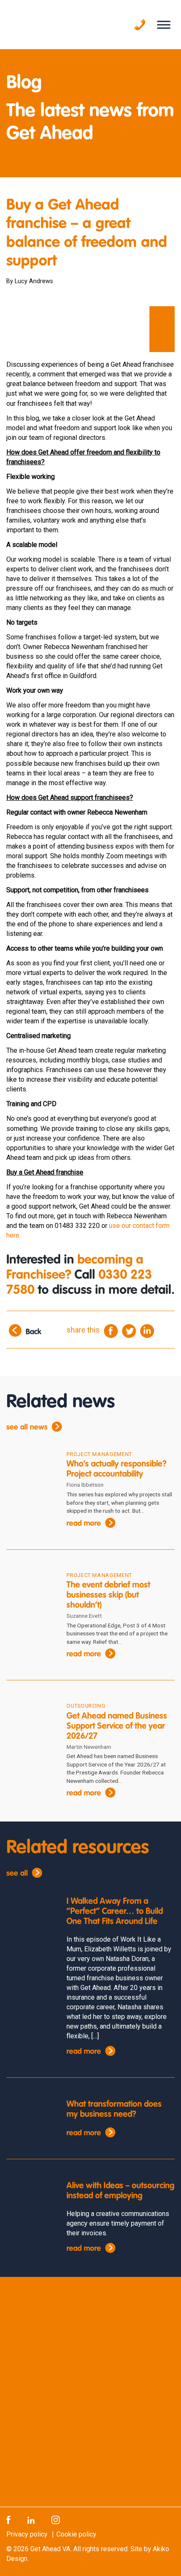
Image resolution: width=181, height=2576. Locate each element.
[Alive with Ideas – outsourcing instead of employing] (30, 2201)
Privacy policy (27, 2534)
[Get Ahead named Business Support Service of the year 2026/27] (30, 1722)
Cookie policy (76, 2534)
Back (33, 1332)
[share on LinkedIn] (147, 1330)
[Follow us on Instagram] (56, 2519)
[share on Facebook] (111, 1330)
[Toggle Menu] (164, 25)
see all (17, 1874)
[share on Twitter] (129, 1330)
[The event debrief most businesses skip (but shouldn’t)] (30, 1591)
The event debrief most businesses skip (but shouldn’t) (108, 1596)
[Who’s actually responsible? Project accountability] (30, 1470)
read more (84, 1524)
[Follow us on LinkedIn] (31, 2519)
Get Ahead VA (50, 2549)
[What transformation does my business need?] (30, 2119)
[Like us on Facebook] (8, 2519)
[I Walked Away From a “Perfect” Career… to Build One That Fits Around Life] (30, 1916)
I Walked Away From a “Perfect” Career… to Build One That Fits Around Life (115, 1912)
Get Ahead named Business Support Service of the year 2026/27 (117, 1727)
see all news (27, 1427)
